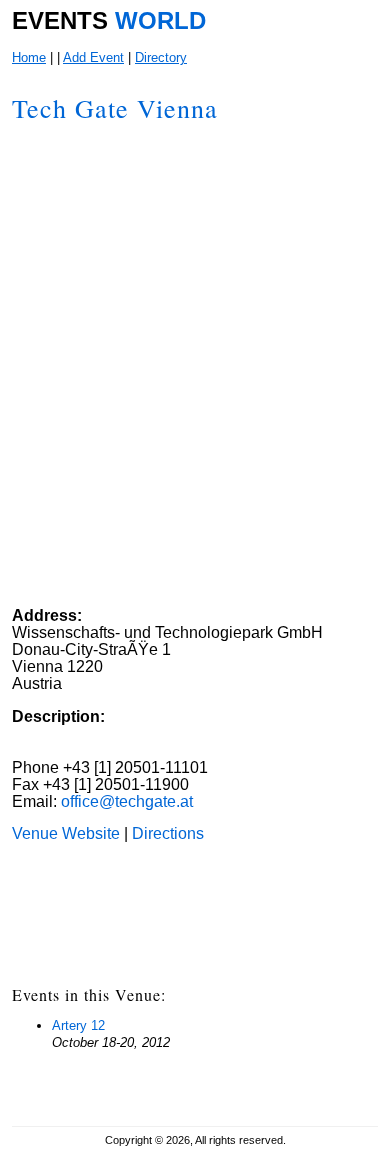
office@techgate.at (127, 801)
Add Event (93, 57)
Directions (166, 833)
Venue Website (66, 833)
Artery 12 (78, 1025)
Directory (161, 57)
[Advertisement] (223, 477)
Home (29, 57)
